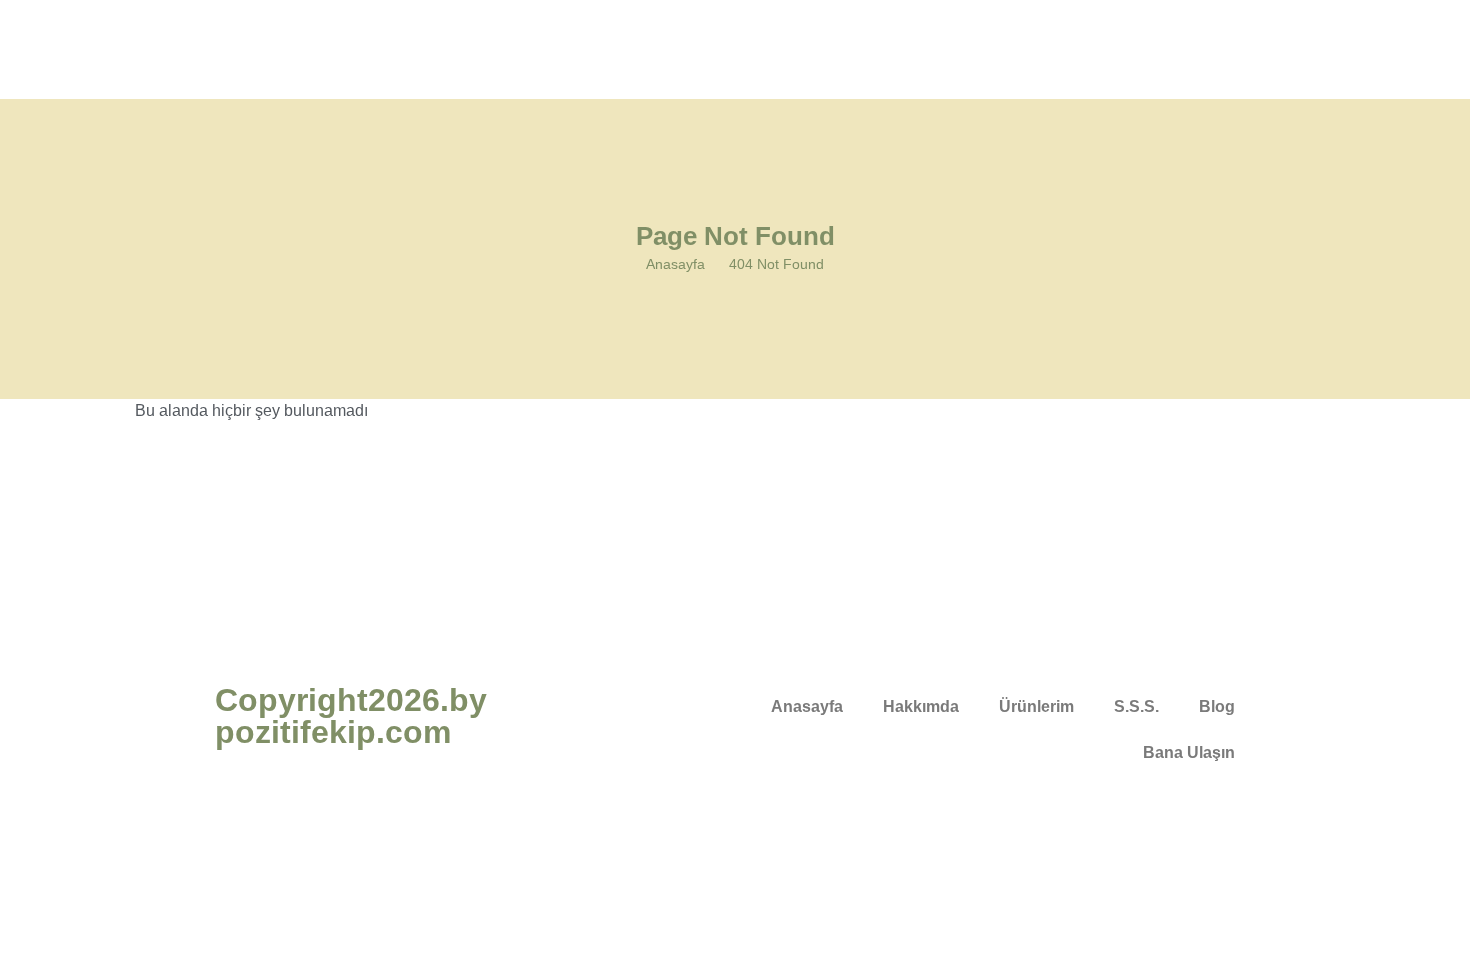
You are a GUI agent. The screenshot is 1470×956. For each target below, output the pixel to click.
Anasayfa (675, 264)
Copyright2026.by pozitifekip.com (351, 716)
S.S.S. (1136, 706)
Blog (1217, 706)
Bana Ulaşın (1189, 752)
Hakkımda (921, 706)
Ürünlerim (1036, 706)
